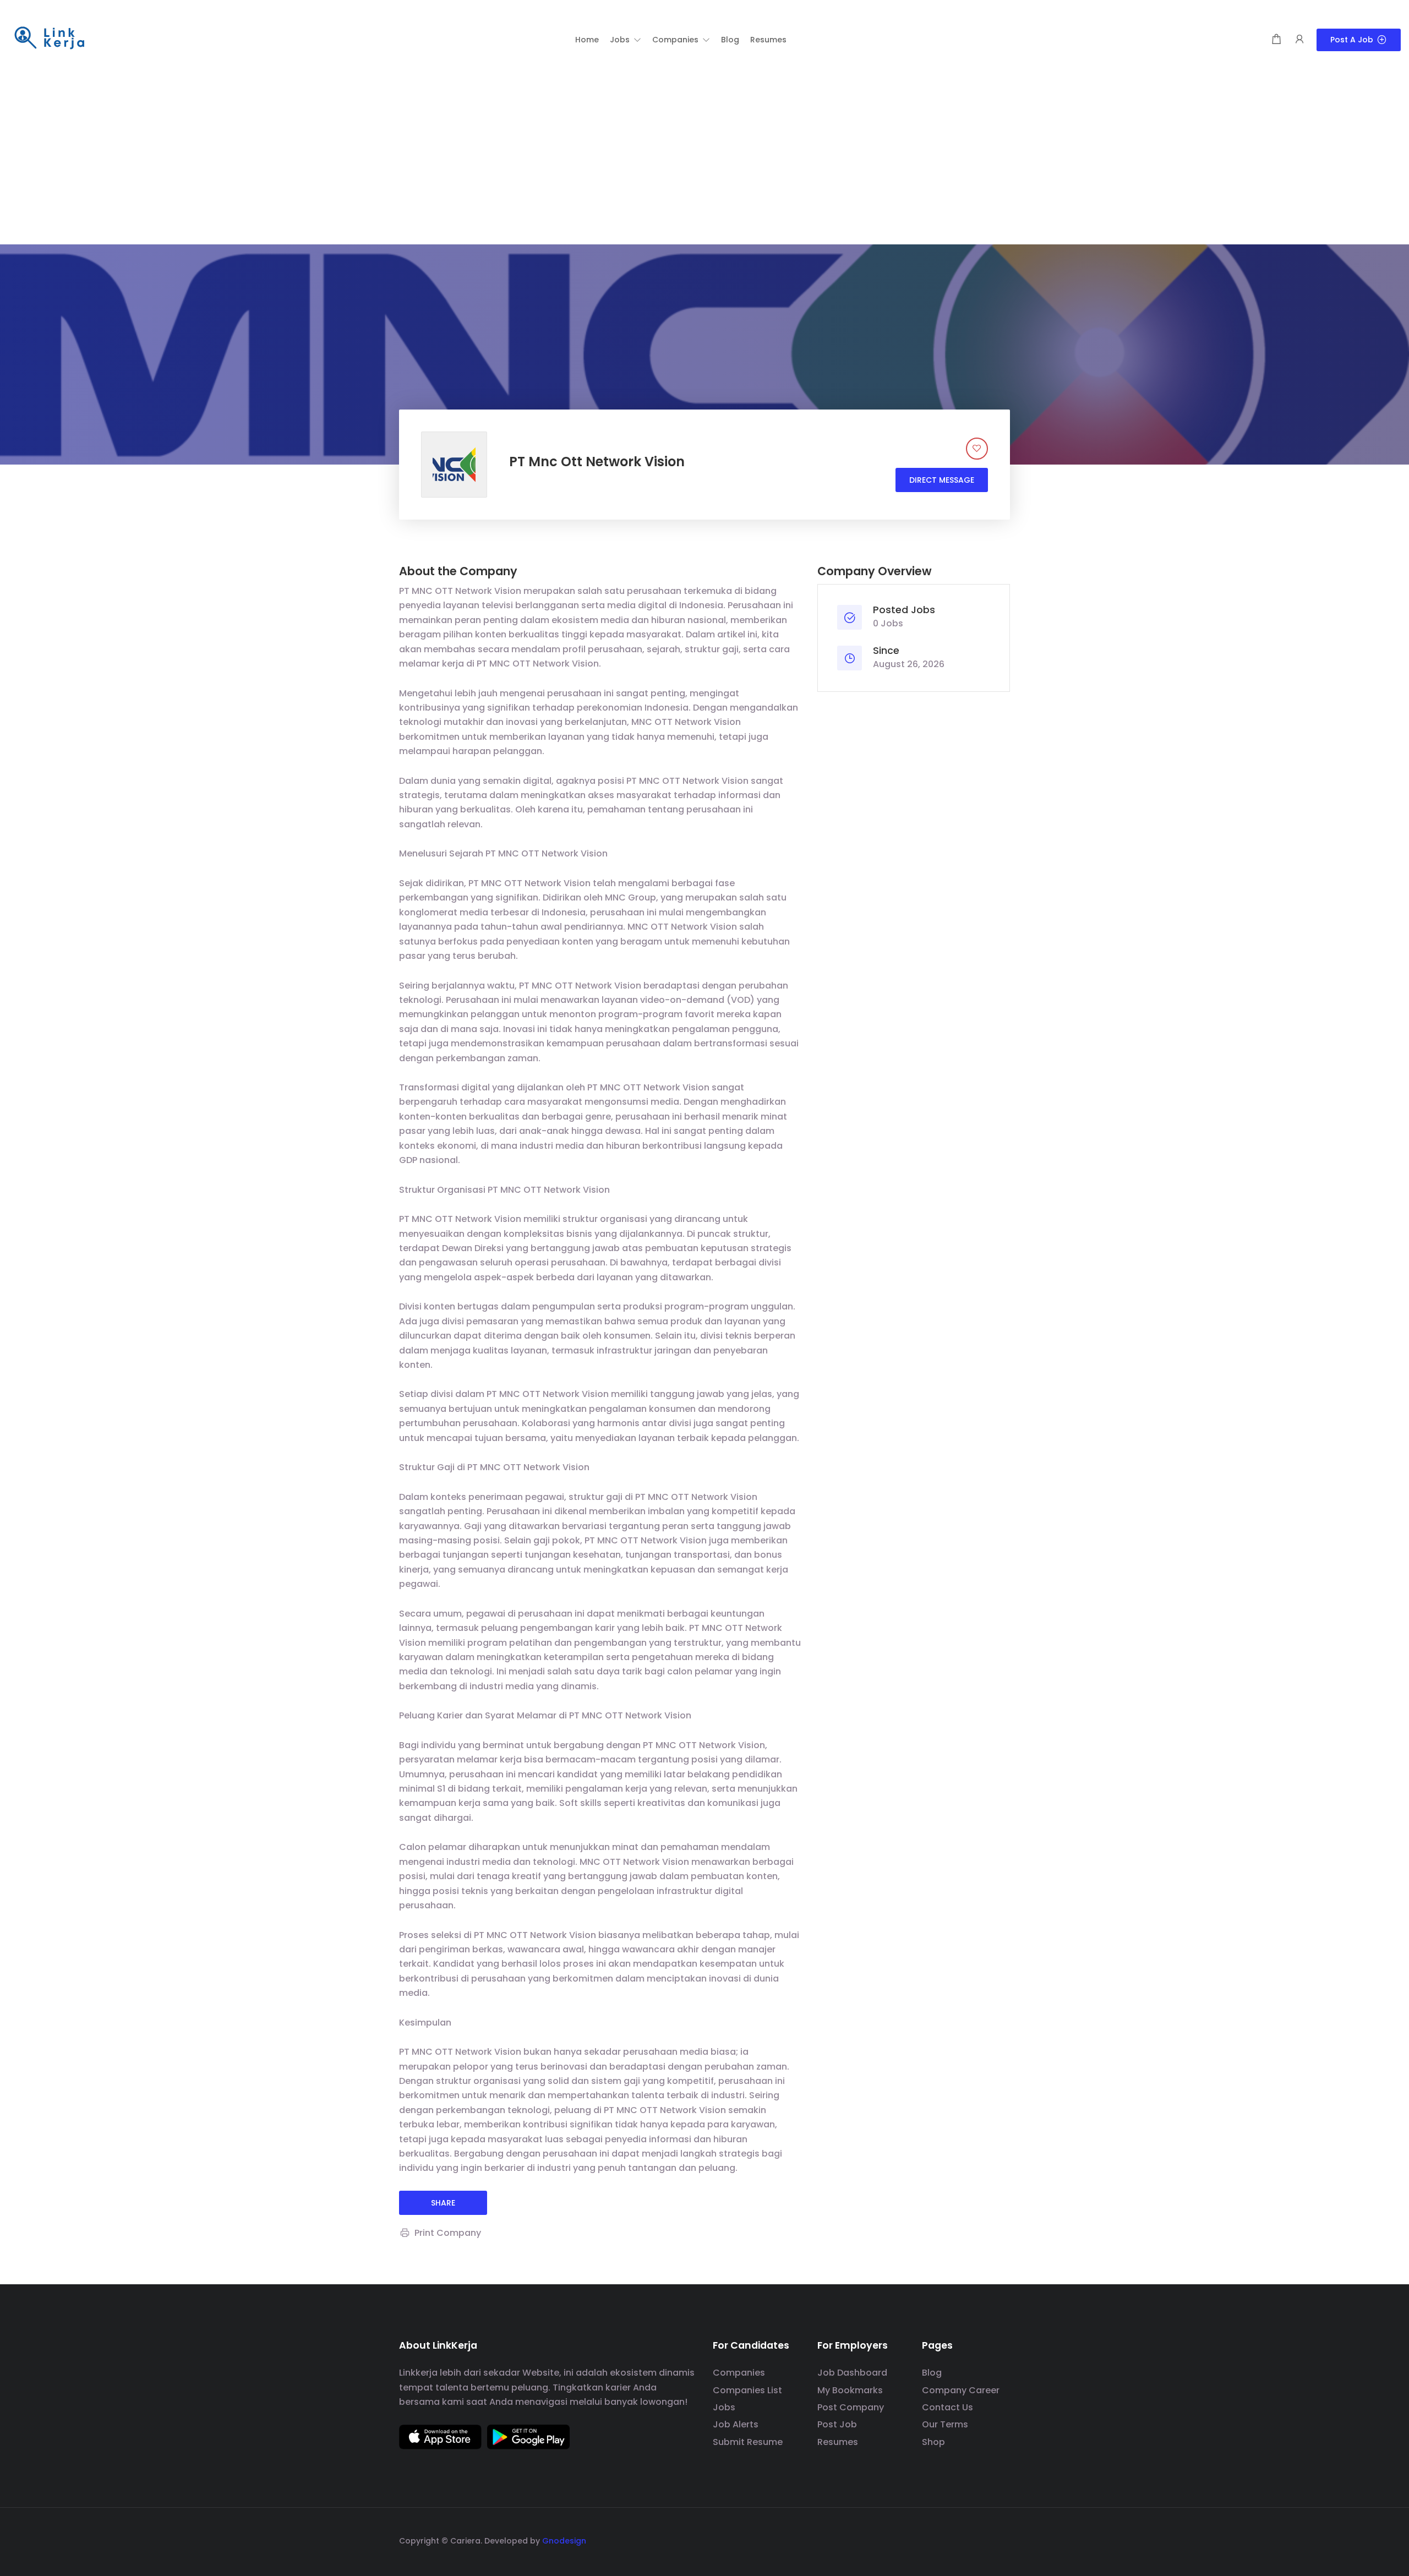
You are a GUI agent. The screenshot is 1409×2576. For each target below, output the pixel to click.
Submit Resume (748, 2442)
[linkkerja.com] (50, 39)
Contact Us (947, 2407)
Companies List (747, 2390)
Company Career (961, 2390)
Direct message (942, 480)
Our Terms (945, 2424)
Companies (739, 2373)
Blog (932, 2373)
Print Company (448, 2233)
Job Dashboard (852, 2373)
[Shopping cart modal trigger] (1276, 40)
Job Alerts (736, 2424)
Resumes (838, 2442)
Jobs (724, 2407)
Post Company (851, 2407)
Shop (933, 2442)
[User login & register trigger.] (1299, 40)
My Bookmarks (850, 2390)
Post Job (837, 2424)
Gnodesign (564, 2541)
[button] (626, 40)
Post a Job (1352, 40)
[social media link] (1000, 2539)
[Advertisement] (704, 162)
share (443, 2203)
